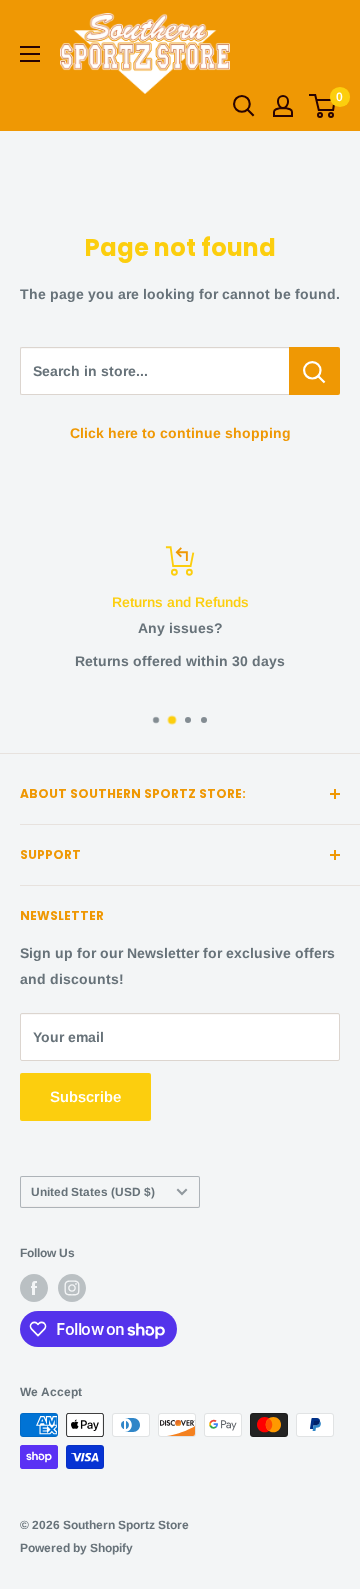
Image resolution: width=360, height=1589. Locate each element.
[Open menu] (30, 54)
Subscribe (85, 1096)
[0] (323, 106)
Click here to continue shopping (180, 433)
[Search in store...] (314, 371)
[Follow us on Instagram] (72, 1288)
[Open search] (244, 106)
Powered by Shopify (76, 1548)
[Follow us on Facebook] (34, 1288)
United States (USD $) (93, 1192)
